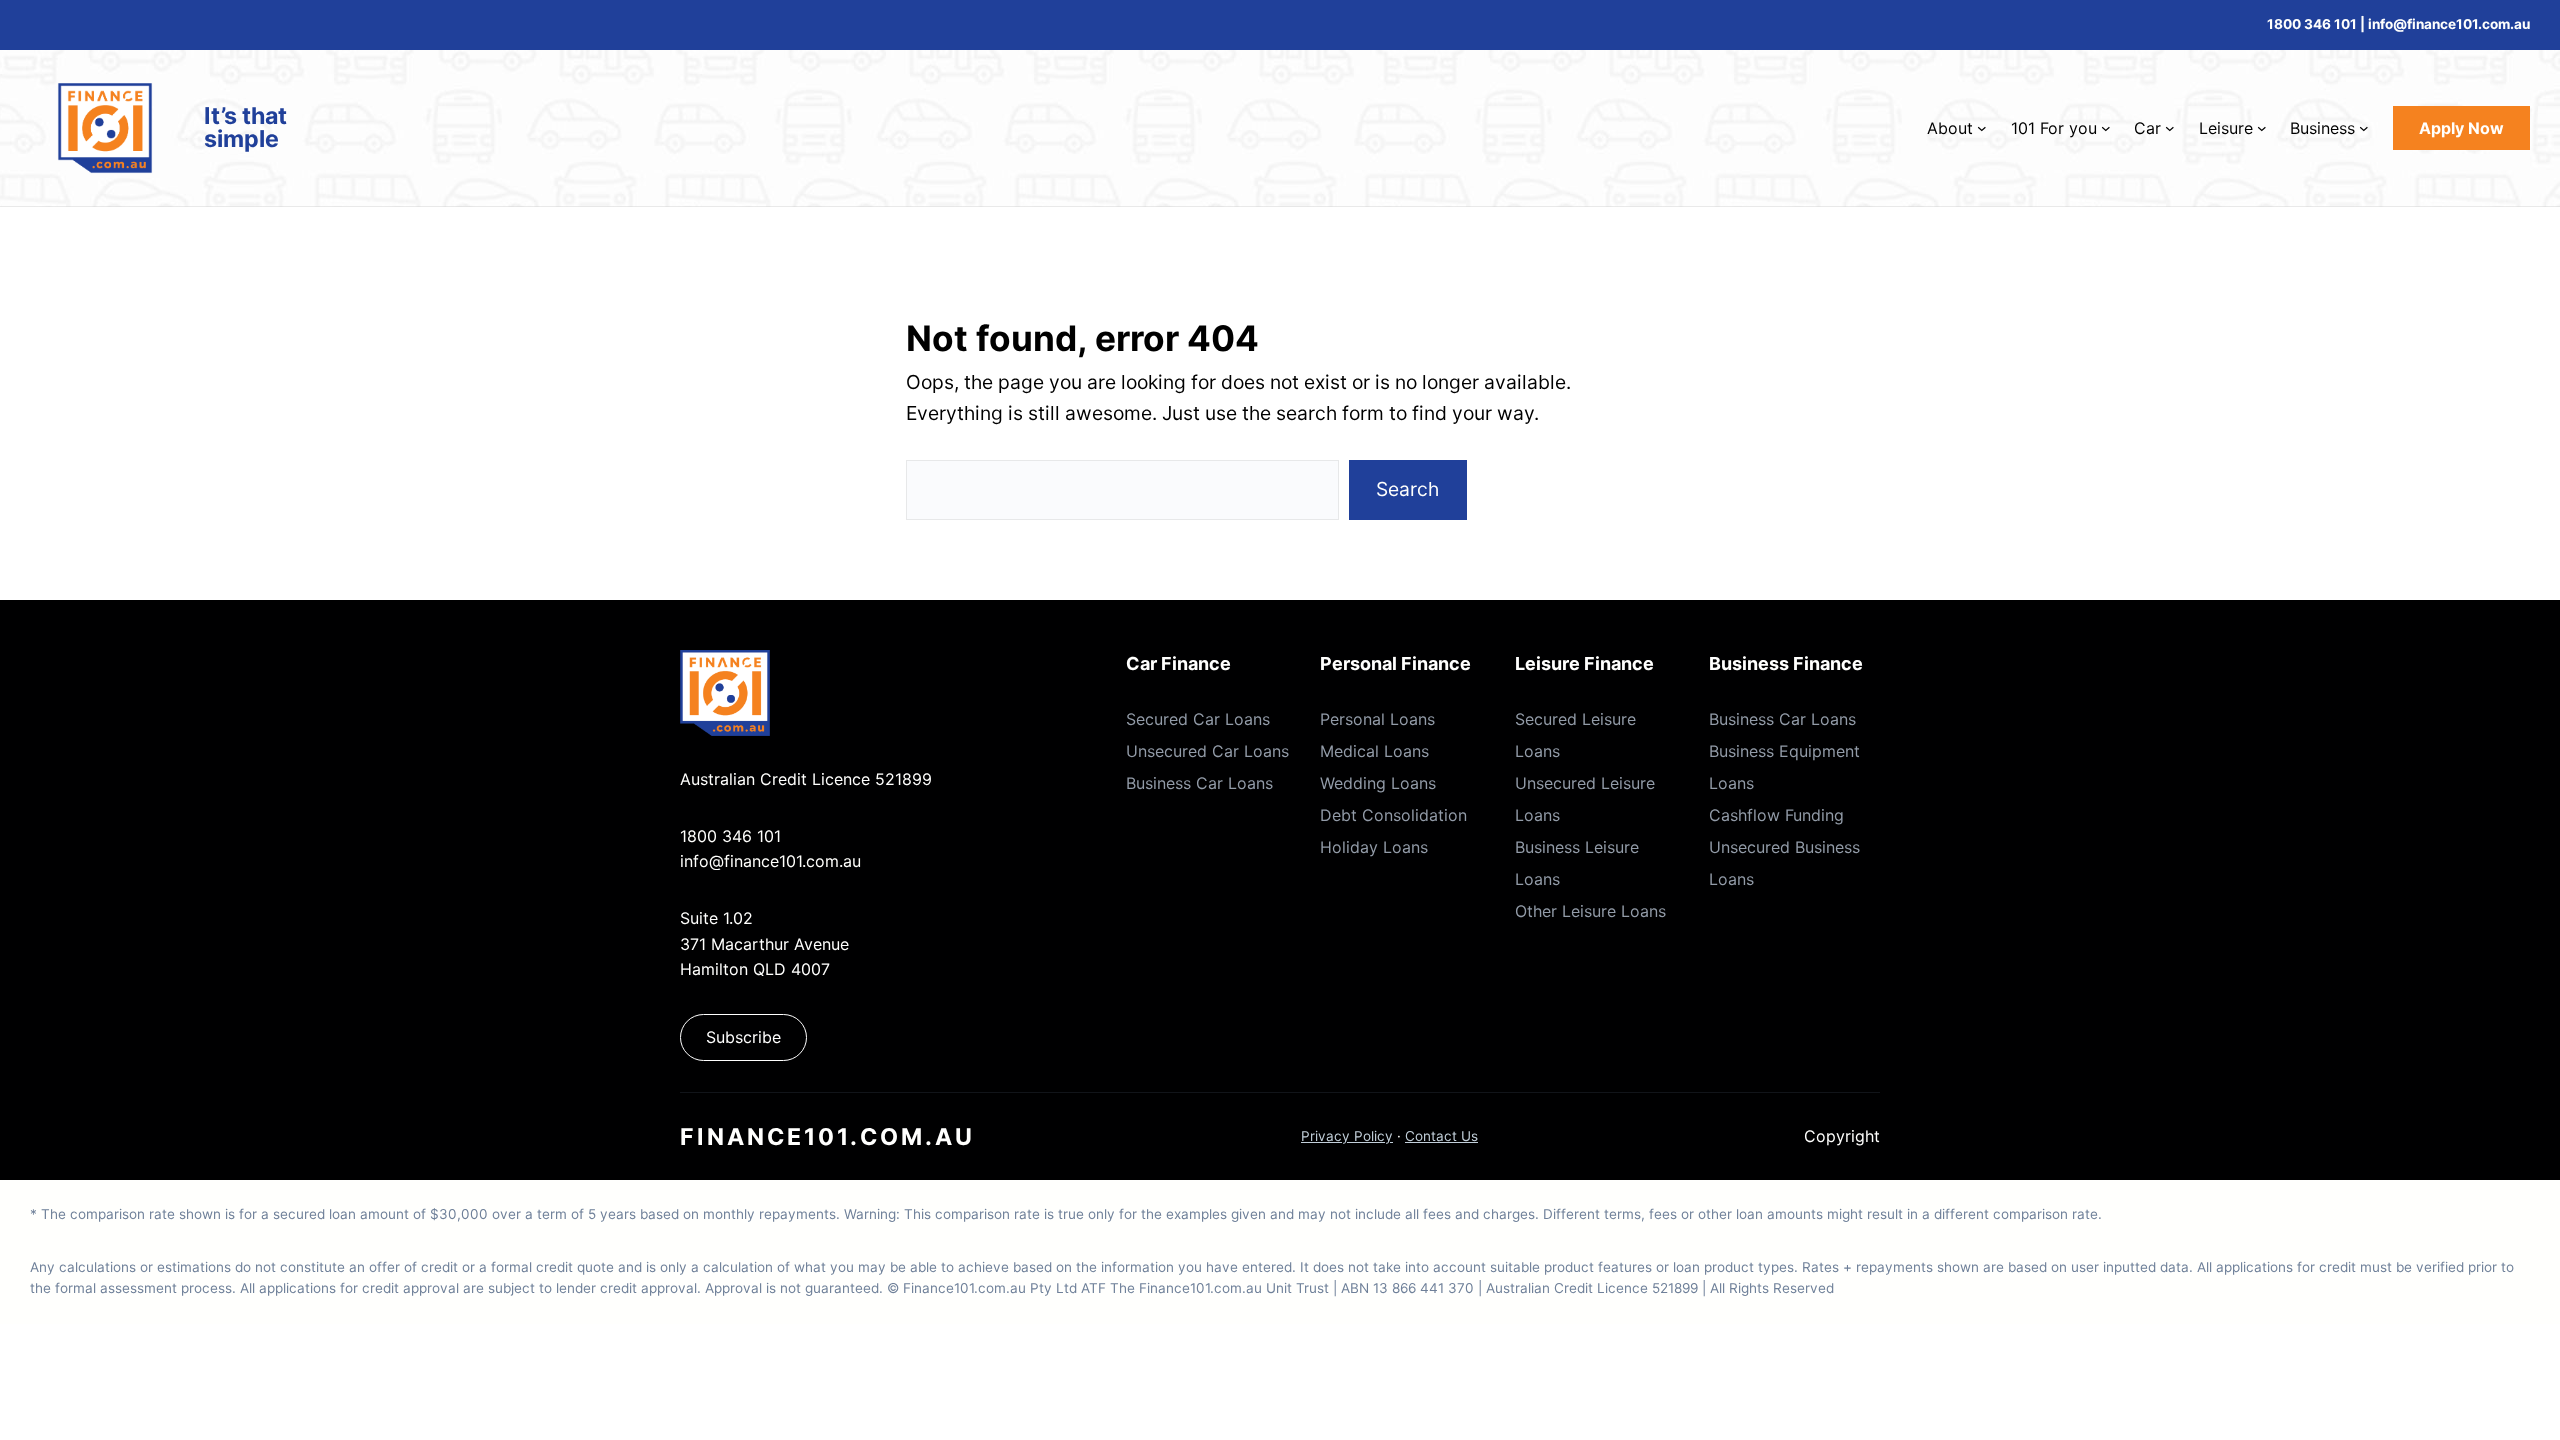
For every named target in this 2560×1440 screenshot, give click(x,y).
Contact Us (1441, 1136)
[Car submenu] (2170, 128)
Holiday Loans (1374, 847)
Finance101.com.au (827, 1137)
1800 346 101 (2312, 24)
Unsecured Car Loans (1207, 751)
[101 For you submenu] (2106, 128)
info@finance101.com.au (770, 861)
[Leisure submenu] (2262, 128)
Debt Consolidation (1393, 815)
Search (1407, 489)
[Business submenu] (2364, 128)
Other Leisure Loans (1590, 911)
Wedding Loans (1378, 783)
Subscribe (743, 1037)
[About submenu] (1982, 128)
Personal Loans (1377, 719)
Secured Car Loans (1198, 719)
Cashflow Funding (1776, 815)
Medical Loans (1374, 751)
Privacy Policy (1347, 1136)
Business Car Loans (1199, 783)
